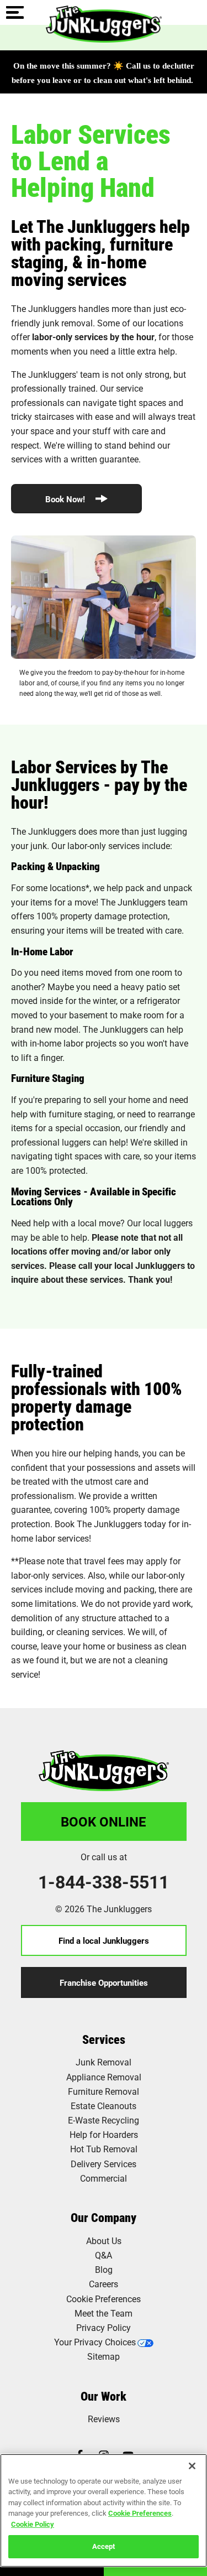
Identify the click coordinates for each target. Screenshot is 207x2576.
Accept (104, 2546)
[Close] (192, 2466)
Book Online (104, 1822)
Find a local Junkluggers (104, 1940)
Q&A (104, 2255)
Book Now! (66, 499)
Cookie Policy (33, 2524)
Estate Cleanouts (104, 2106)
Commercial (104, 2178)
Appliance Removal (104, 2077)
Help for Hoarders (104, 2134)
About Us (104, 2241)
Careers (104, 2284)
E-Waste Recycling (104, 2120)
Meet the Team (104, 2313)
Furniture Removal (104, 2091)
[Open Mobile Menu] (15, 13)
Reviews (104, 2419)
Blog (104, 2269)
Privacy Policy (104, 2327)
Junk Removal (104, 2062)
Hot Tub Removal (104, 2149)
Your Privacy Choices (95, 2342)
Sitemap (104, 2356)
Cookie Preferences (140, 2513)
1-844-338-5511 (104, 1882)
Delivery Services (104, 2164)
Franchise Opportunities (104, 1982)
